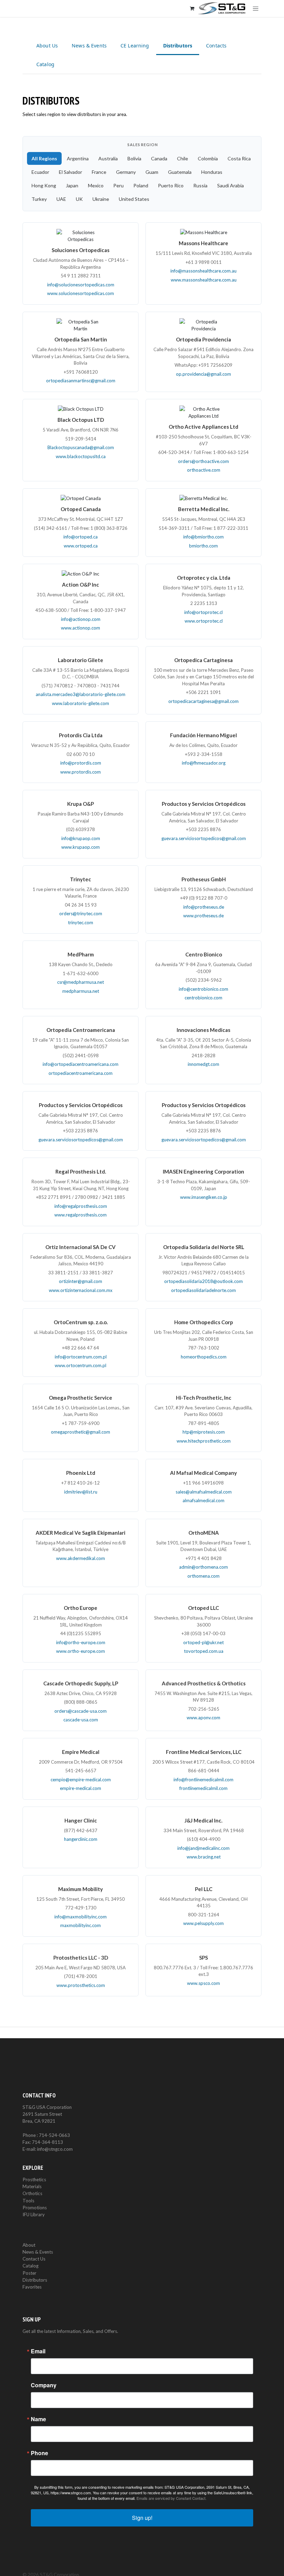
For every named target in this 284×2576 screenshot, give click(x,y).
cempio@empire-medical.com (81, 1780)
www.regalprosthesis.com (81, 1215)
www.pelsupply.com (203, 1923)
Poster (29, 2273)
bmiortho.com (203, 546)
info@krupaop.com (81, 838)
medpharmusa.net (81, 991)
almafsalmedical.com (203, 1500)
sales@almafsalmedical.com (204, 1492)
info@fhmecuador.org (204, 763)
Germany (126, 172)
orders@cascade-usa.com (81, 1711)
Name (38, 2419)
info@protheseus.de (204, 907)
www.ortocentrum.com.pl (81, 1365)
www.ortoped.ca (81, 546)
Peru (118, 185)
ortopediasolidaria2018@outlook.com (203, 1281)
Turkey (39, 199)
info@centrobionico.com (203, 989)
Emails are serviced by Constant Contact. (171, 2498)
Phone (39, 2453)
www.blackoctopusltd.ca (81, 456)
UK (79, 199)
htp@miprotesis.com (204, 1432)
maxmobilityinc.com (81, 1925)
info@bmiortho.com (203, 537)
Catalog (45, 64)
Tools (28, 2201)
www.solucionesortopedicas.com (81, 293)
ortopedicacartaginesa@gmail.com (203, 701)
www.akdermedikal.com (81, 1558)
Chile (183, 158)
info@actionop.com (81, 619)
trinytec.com (81, 922)
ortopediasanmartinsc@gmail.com (81, 381)
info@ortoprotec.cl (203, 612)
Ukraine (101, 199)
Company (44, 2385)
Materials (32, 2186)
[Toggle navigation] (256, 8)
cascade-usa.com (81, 1720)
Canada (159, 158)
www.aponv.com (203, 1718)
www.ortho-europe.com (81, 1651)
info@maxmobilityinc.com (81, 1917)
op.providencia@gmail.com (203, 374)
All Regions (44, 158)
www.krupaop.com (81, 847)
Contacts (216, 46)
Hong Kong (44, 185)
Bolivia (134, 158)
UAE (61, 199)
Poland (141, 185)
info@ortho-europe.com (81, 1642)
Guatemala (180, 172)
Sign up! (142, 2518)
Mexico (96, 185)
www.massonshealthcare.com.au (204, 280)
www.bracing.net (204, 1857)
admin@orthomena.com (203, 1567)
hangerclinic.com (81, 1839)
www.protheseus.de (203, 916)
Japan (72, 185)
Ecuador (40, 172)
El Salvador (70, 172)
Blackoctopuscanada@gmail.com (81, 447)
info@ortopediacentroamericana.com (81, 1064)
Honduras (212, 172)
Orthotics (32, 2193)
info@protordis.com (81, 763)
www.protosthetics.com (81, 1985)
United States (134, 199)
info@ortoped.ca (81, 537)
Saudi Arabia (230, 185)
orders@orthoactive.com (203, 461)
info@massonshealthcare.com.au (203, 271)
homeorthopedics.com (204, 1357)
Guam (152, 172)
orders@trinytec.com (81, 913)
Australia (108, 158)
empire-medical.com (81, 1788)
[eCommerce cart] (192, 8)
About (29, 2245)
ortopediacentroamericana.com (81, 1073)
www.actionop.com (81, 628)
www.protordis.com (81, 772)
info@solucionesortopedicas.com (81, 285)
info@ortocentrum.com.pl (81, 1357)
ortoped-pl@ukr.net (203, 1642)
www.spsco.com (203, 1983)
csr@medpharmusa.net (81, 982)
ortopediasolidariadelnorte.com (203, 1290)
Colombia (208, 158)
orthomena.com (203, 1576)
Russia (200, 185)
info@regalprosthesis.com (81, 1206)
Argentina (78, 158)
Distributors (178, 46)
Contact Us (34, 2259)
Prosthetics (34, 2180)
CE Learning (135, 46)
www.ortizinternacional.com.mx (81, 1290)
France (99, 172)
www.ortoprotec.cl (204, 621)
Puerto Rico (171, 185)
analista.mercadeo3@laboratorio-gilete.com (81, 694)
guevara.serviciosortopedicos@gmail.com (204, 838)
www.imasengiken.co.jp (204, 1197)
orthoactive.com (204, 470)
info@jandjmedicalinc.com (203, 1848)
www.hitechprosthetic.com (204, 1441)
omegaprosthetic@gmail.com (81, 1432)
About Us (47, 46)
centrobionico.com (203, 998)
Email (38, 2351)
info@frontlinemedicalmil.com (203, 1780)
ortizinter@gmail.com (81, 1281)
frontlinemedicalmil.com (203, 1788)
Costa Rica (239, 158)
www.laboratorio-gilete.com (81, 703)
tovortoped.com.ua (204, 1651)
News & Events (89, 46)
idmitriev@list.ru (81, 1492)
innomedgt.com (203, 1064)
